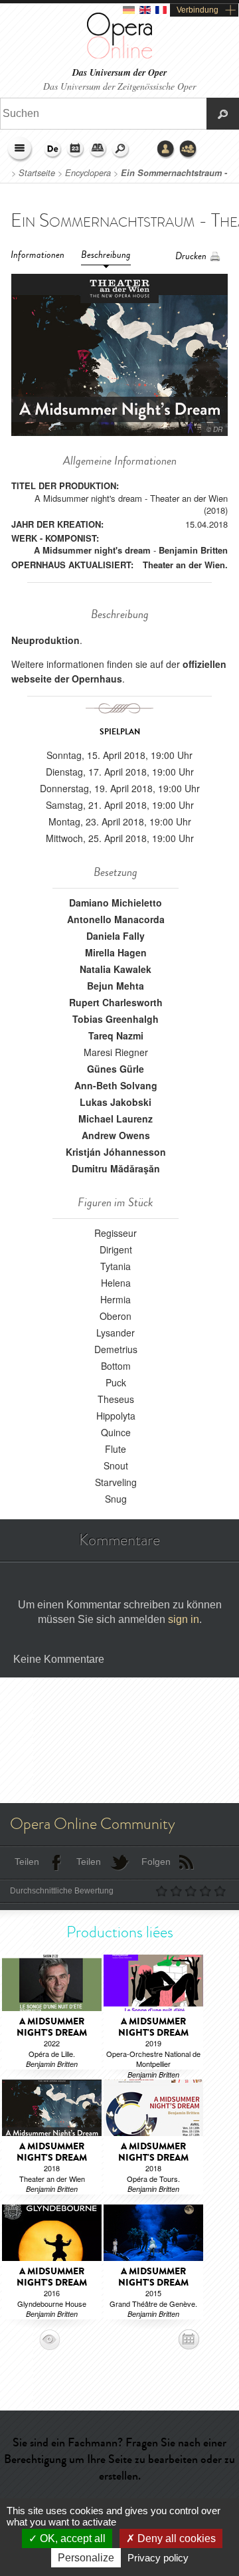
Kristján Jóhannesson (116, 1152)
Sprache (53, 150)
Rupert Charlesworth (116, 1002)
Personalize (86, 2558)
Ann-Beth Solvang (116, 1085)
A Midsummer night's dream (92, 550)
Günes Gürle (116, 1069)
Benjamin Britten (193, 550)
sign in (184, 1619)
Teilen (27, 1862)
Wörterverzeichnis (98, 150)
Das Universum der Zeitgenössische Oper (119, 86)
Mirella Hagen (116, 952)
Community (189, 150)
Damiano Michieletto (116, 903)
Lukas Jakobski (116, 1102)
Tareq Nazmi (116, 1035)
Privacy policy (158, 2558)
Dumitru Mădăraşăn (116, 1168)
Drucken (191, 256)
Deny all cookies (175, 2538)
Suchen (121, 150)
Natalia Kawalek (116, 969)
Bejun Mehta (116, 986)
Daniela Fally (116, 936)
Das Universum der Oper (119, 73)
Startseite (37, 173)
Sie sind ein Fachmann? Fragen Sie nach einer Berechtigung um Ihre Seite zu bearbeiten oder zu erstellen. (119, 2459)
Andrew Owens (116, 1135)
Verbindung (198, 10)
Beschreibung (106, 255)
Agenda (76, 150)
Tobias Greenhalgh (116, 1019)
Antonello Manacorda (116, 919)
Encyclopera (88, 173)
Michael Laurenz (116, 1119)
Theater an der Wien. (185, 565)
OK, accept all (71, 2538)
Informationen (38, 255)
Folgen (156, 1862)
